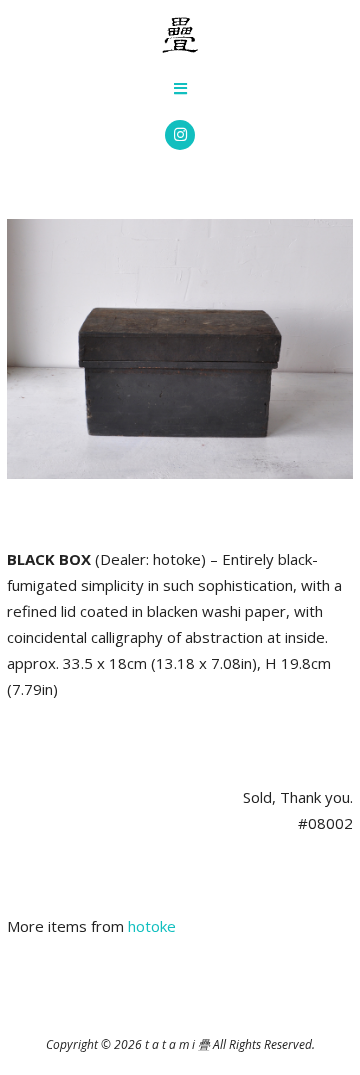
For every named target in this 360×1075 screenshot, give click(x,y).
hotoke (152, 926)
